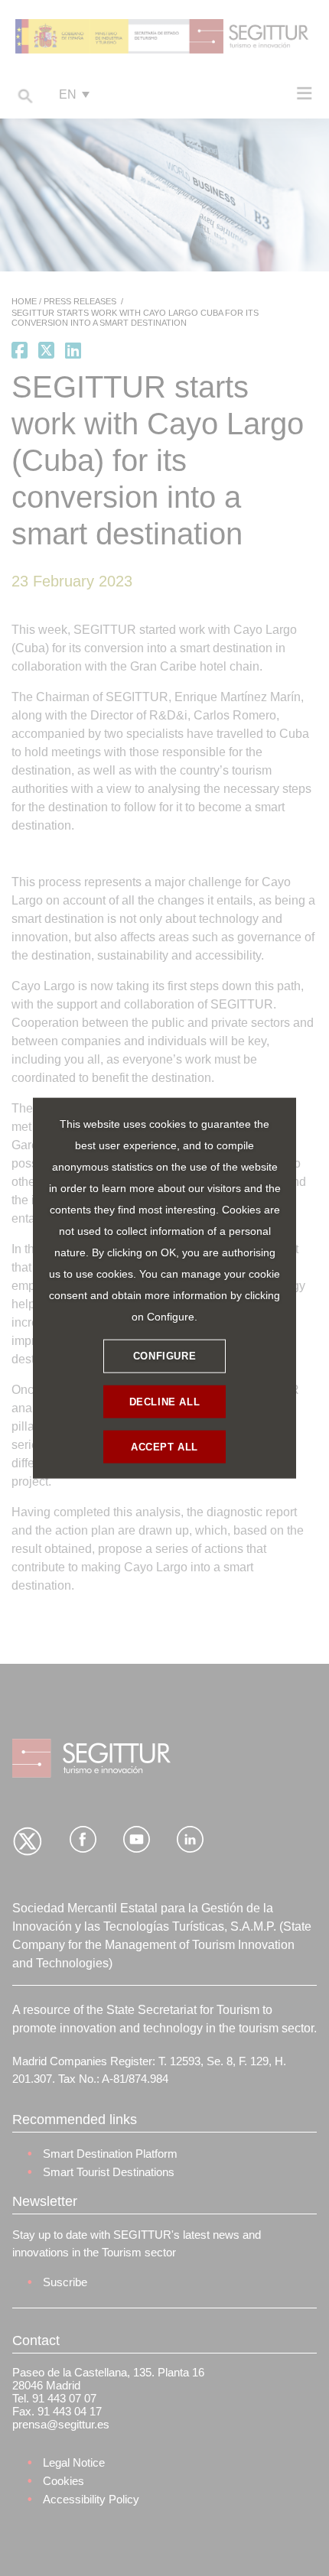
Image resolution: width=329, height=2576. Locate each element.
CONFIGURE (164, 1356)
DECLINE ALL (165, 1402)
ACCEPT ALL (164, 1447)
